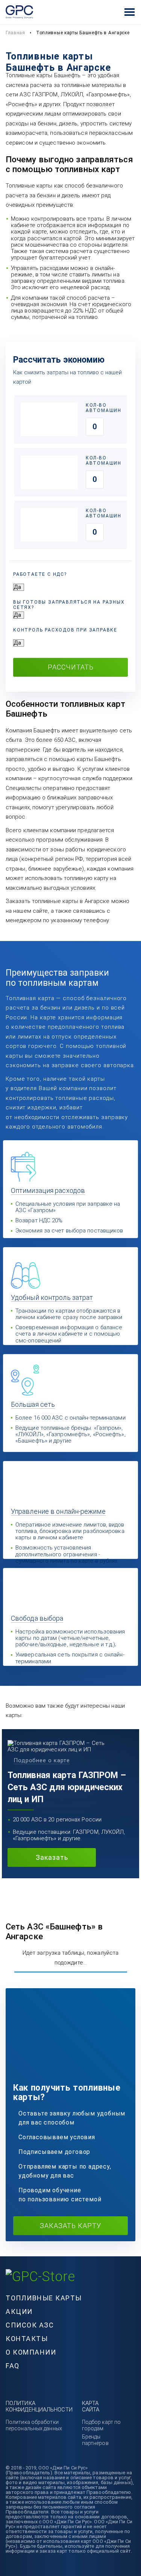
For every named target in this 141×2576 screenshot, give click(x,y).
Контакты (27, 2339)
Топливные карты (44, 2298)
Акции (19, 2311)
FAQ (13, 2366)
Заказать (52, 1857)
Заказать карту (70, 2226)
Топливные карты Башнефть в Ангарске (83, 33)
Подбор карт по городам (101, 2425)
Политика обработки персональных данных (34, 2425)
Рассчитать (71, 667)
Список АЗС (30, 2325)
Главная (15, 33)
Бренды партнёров (95, 2440)
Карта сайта (91, 2406)
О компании (31, 2352)
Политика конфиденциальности (39, 2406)
